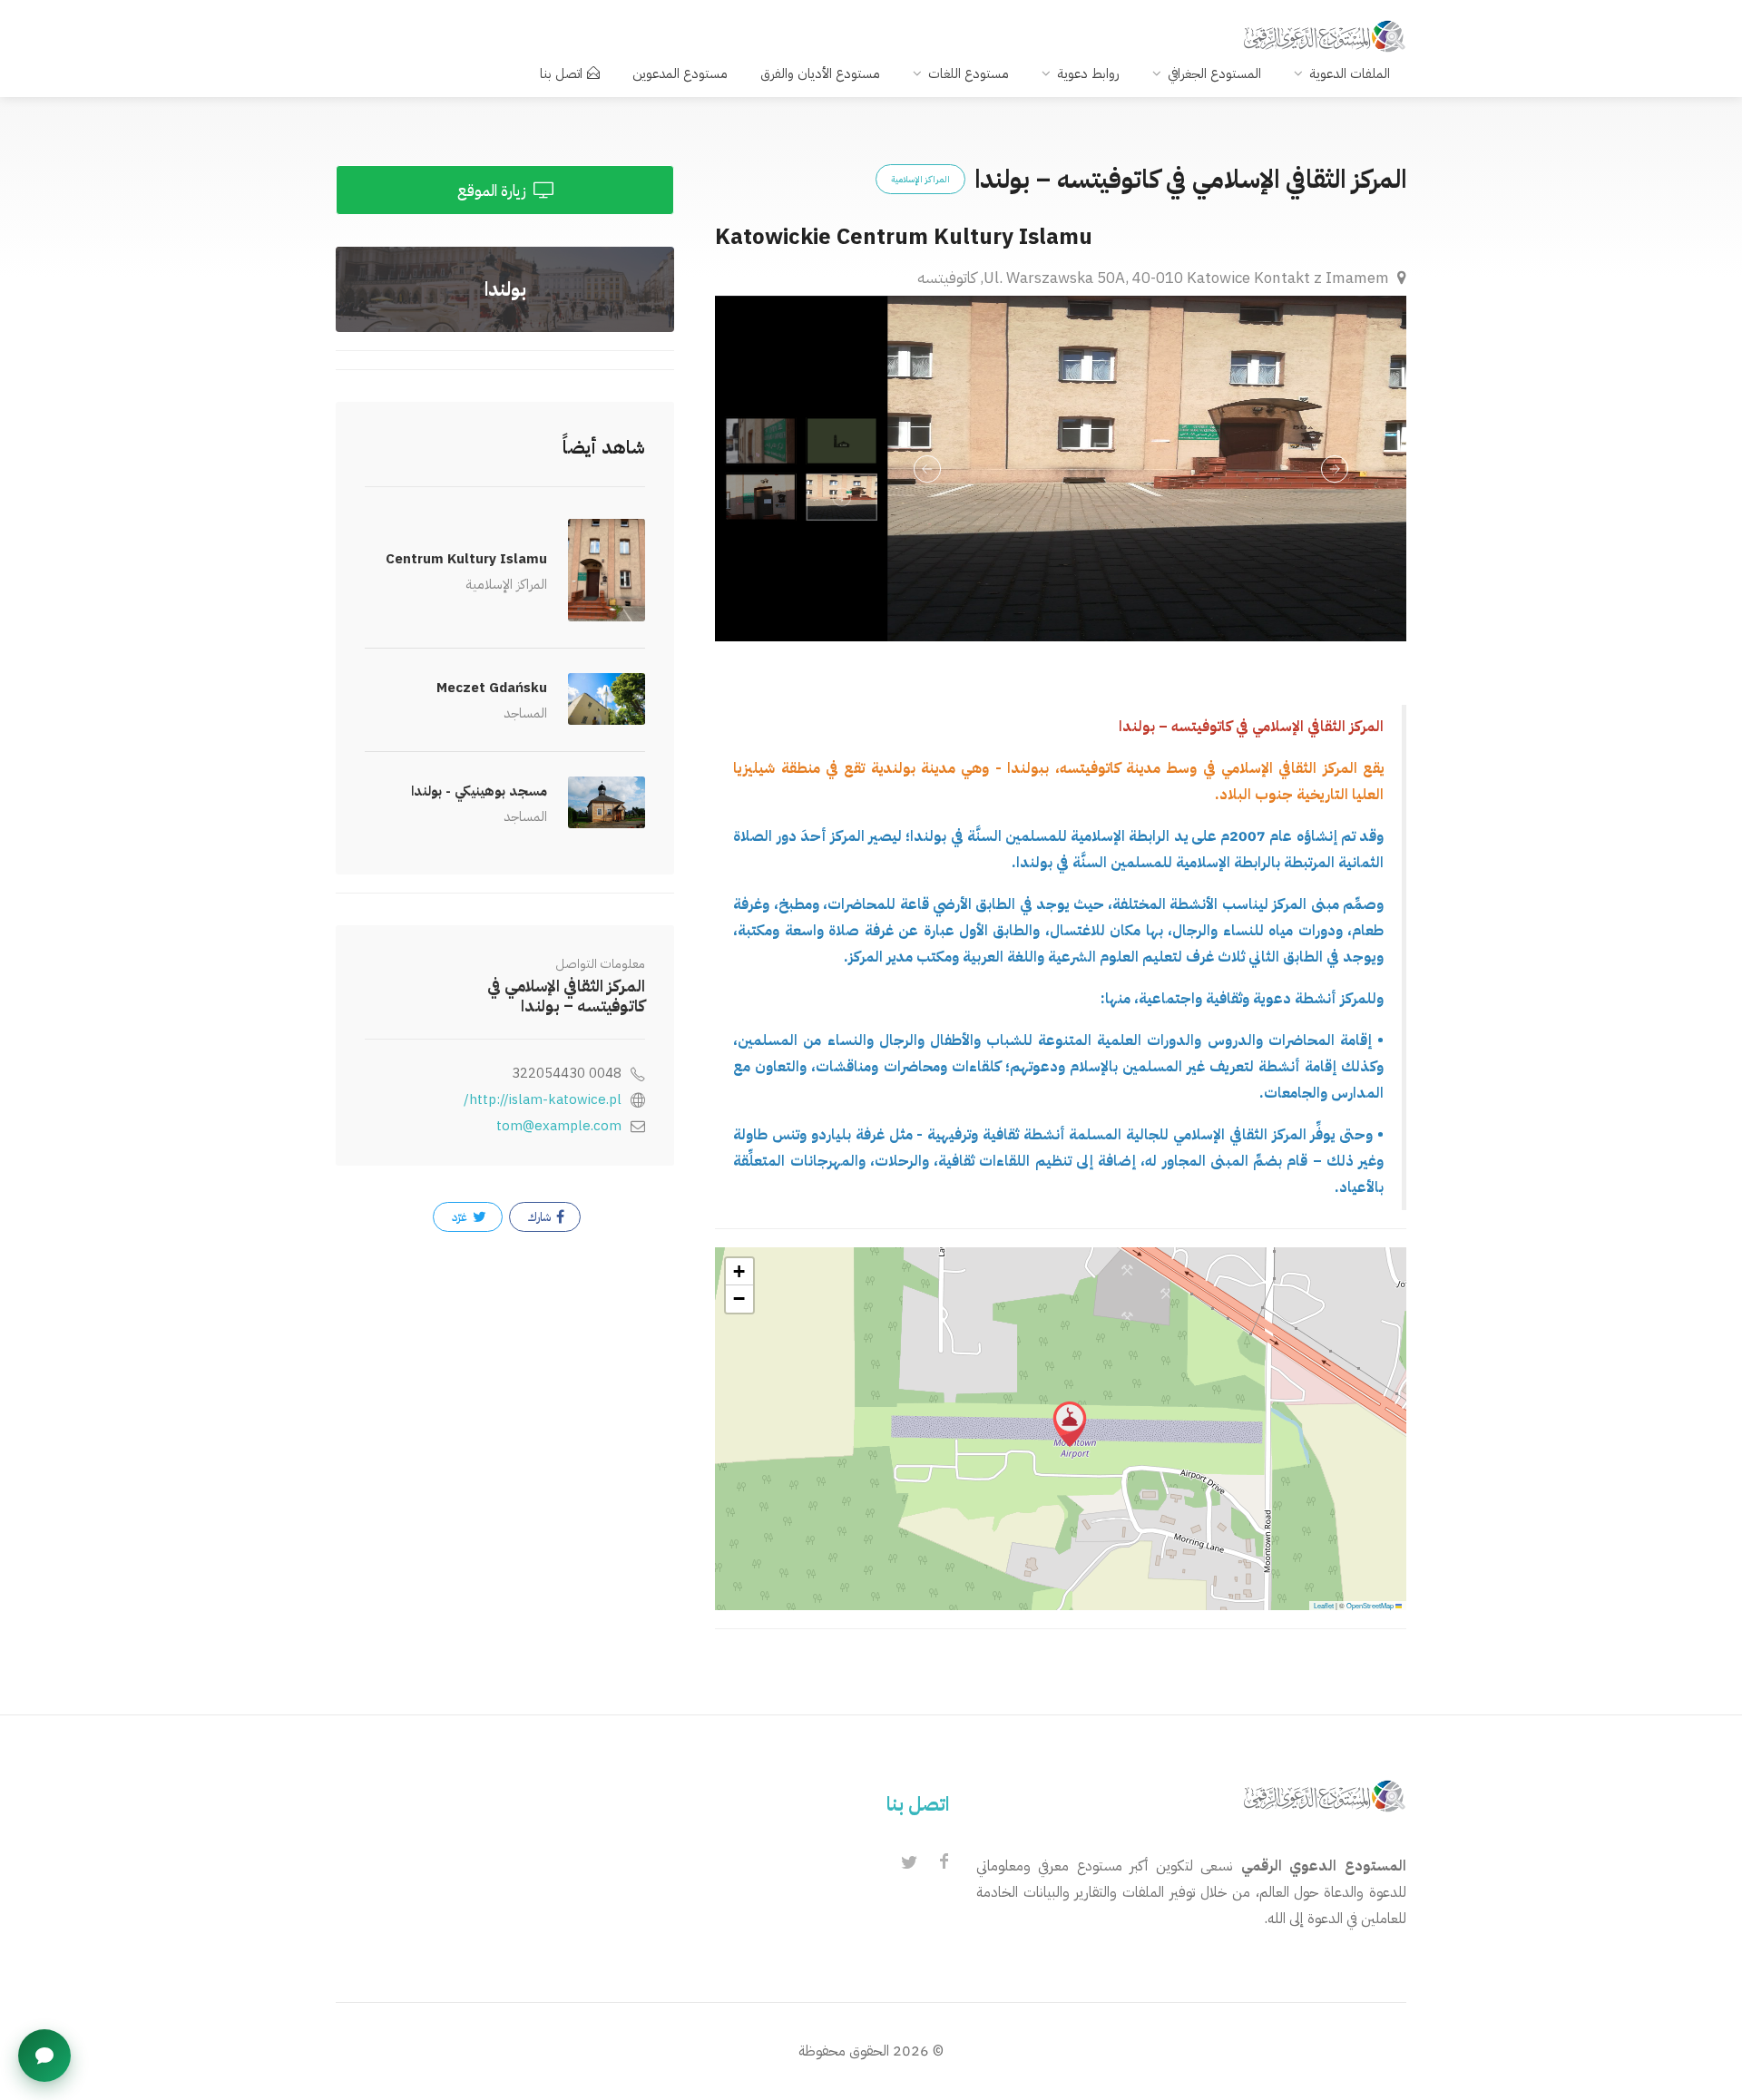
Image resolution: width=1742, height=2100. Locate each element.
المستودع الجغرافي (1214, 73)
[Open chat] (44, 2056)
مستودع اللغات (969, 73)
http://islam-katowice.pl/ (543, 1099)
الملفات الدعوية (1350, 73)
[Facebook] (944, 1863)
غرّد (461, 1217)
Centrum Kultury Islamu (466, 559)
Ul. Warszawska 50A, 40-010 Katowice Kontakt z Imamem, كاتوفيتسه (1155, 278)
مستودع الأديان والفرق (820, 73)
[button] (1070, 1424)
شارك (541, 1217)
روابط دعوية (1088, 73)
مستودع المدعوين (680, 73)
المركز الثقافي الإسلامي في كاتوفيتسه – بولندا (566, 996)
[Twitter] (909, 1863)
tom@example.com (559, 1126)
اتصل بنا (561, 73)
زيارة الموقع (494, 191)
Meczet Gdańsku (492, 688)
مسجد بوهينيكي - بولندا (479, 791)
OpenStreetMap (1370, 1605)
